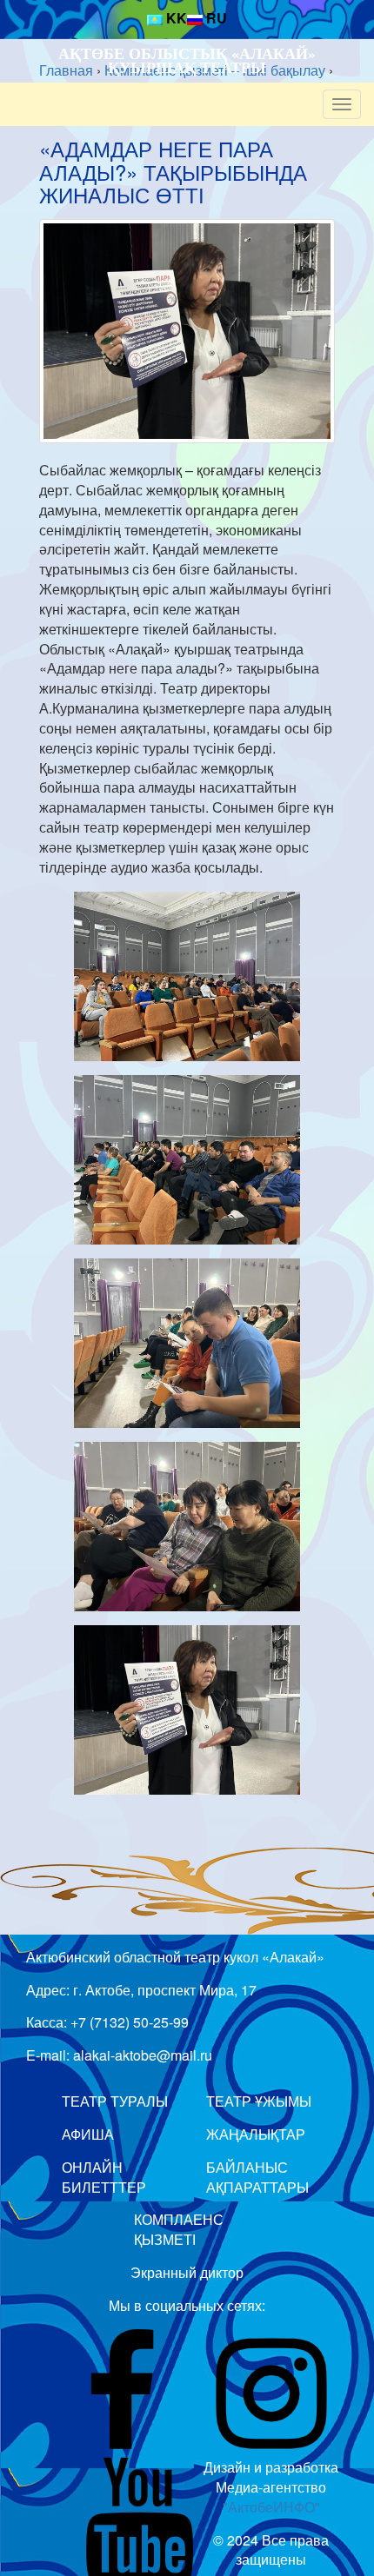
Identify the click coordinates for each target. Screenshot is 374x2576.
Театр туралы (115, 2101)
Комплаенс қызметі (179, 2229)
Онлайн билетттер (104, 2177)
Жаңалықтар (256, 2134)
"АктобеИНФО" (271, 2507)
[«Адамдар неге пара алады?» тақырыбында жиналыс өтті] (187, 331)
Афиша (88, 2134)
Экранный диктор (187, 2272)
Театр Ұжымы (259, 2101)
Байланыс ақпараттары (257, 2177)
